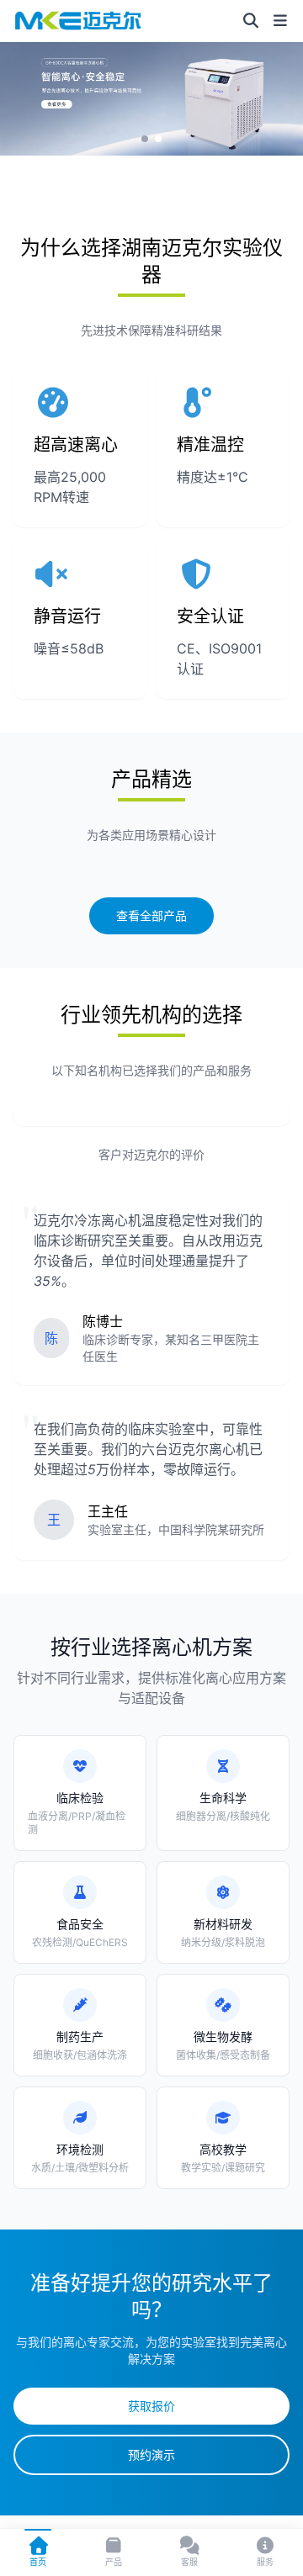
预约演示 (151, 2454)
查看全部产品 (151, 915)
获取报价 (151, 2406)
